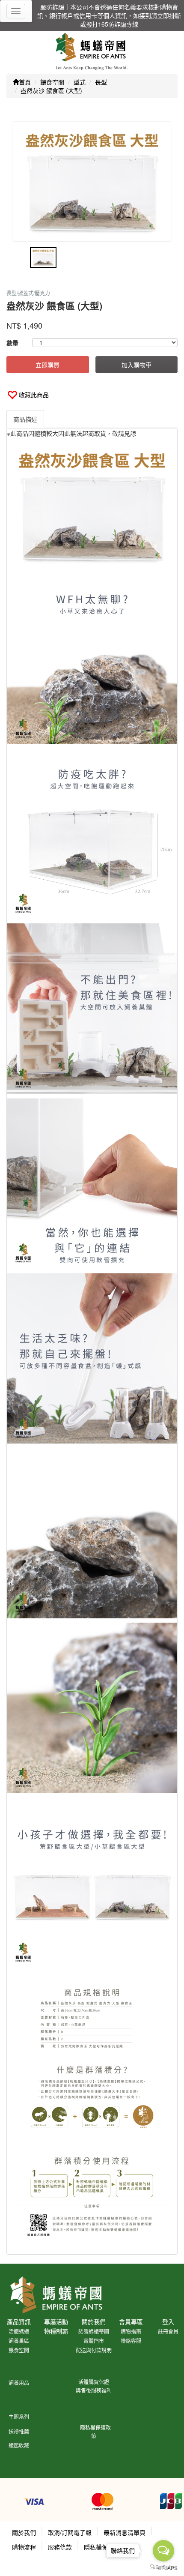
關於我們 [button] (24, 2532)
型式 (80, 82)
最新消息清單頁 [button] (125, 2532)
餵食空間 (52, 82)
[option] (92, 181)
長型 (101, 82)
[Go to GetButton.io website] (163, 2567)
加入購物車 (137, 365)
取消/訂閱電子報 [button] (70, 2532)
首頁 (25, 82)
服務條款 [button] (60, 2547)
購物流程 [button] (24, 2547)
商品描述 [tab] (25, 419)
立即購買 (47, 365)
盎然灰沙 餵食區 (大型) (51, 90)
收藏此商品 (34, 395)
